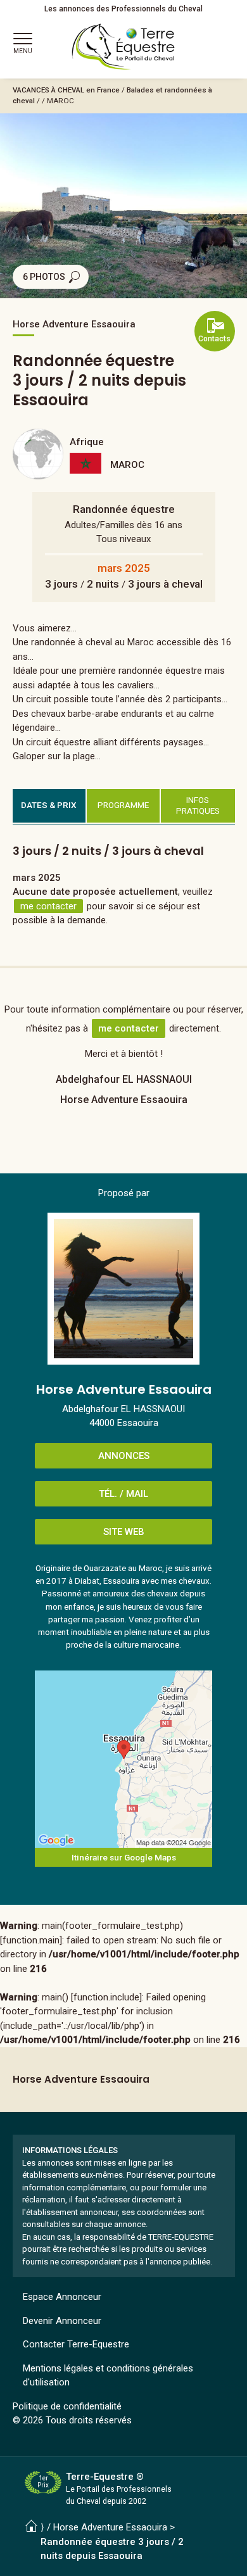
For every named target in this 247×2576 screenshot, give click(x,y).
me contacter (48, 906)
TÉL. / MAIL (123, 1494)
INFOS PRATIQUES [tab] (198, 805)
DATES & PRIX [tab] (49, 805)
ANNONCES (124, 1456)
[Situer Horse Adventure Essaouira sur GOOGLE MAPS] (123, 1759)
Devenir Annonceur (62, 2321)
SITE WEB (124, 1532)
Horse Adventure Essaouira (110, 2527)
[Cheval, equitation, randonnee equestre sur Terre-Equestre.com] (123, 47)
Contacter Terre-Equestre (76, 2344)
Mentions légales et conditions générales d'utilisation (108, 2376)
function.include (106, 1997)
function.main (31, 1940)
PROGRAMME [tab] (123, 805)
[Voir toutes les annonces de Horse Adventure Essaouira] (123, 1289)
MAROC (60, 101)
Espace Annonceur (62, 2297)
